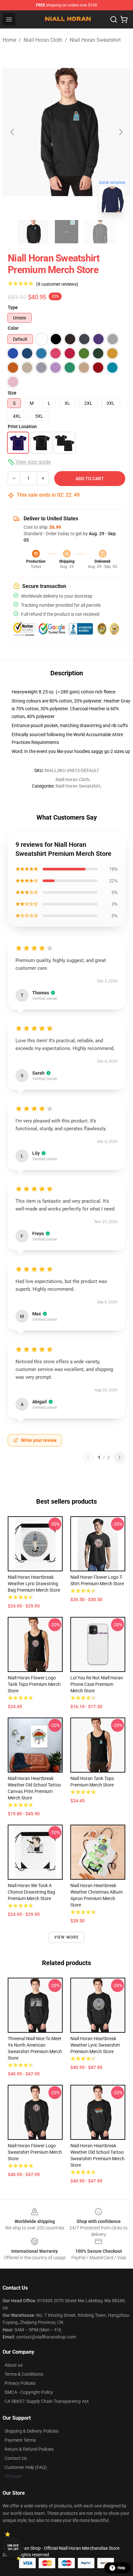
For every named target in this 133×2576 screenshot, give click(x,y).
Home (9, 40)
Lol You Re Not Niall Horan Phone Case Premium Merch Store (97, 1684)
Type (13, 307)
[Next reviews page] (119, 1457)
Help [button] (121, 2568)
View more (67, 1937)
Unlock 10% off (13, 2547)
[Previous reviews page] (88, 1457)
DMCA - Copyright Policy (29, 2392)
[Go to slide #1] (33, 232)
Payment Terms (20, 2440)
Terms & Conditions (24, 2374)
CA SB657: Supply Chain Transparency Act (47, 2401)
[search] (114, 19)
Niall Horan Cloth (43, 40)
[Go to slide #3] (100, 232)
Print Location (22, 426)
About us (14, 2365)
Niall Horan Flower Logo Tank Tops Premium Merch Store (34, 1684)
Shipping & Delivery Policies (31, 2431)
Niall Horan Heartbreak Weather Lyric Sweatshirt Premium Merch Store (95, 2045)
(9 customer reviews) (57, 284)
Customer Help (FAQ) (26, 2467)
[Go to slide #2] (66, 232)
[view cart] (124, 19)
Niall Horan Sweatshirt (95, 40)
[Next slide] (120, 132)
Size (12, 393)
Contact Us (16, 2458)
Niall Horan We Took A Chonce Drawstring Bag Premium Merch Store (31, 1892)
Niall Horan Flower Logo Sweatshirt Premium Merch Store (35, 2152)
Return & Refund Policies (29, 2449)
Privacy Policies (20, 2383)
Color (13, 328)
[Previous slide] (13, 132)
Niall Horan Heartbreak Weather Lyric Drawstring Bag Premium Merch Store (34, 1584)
